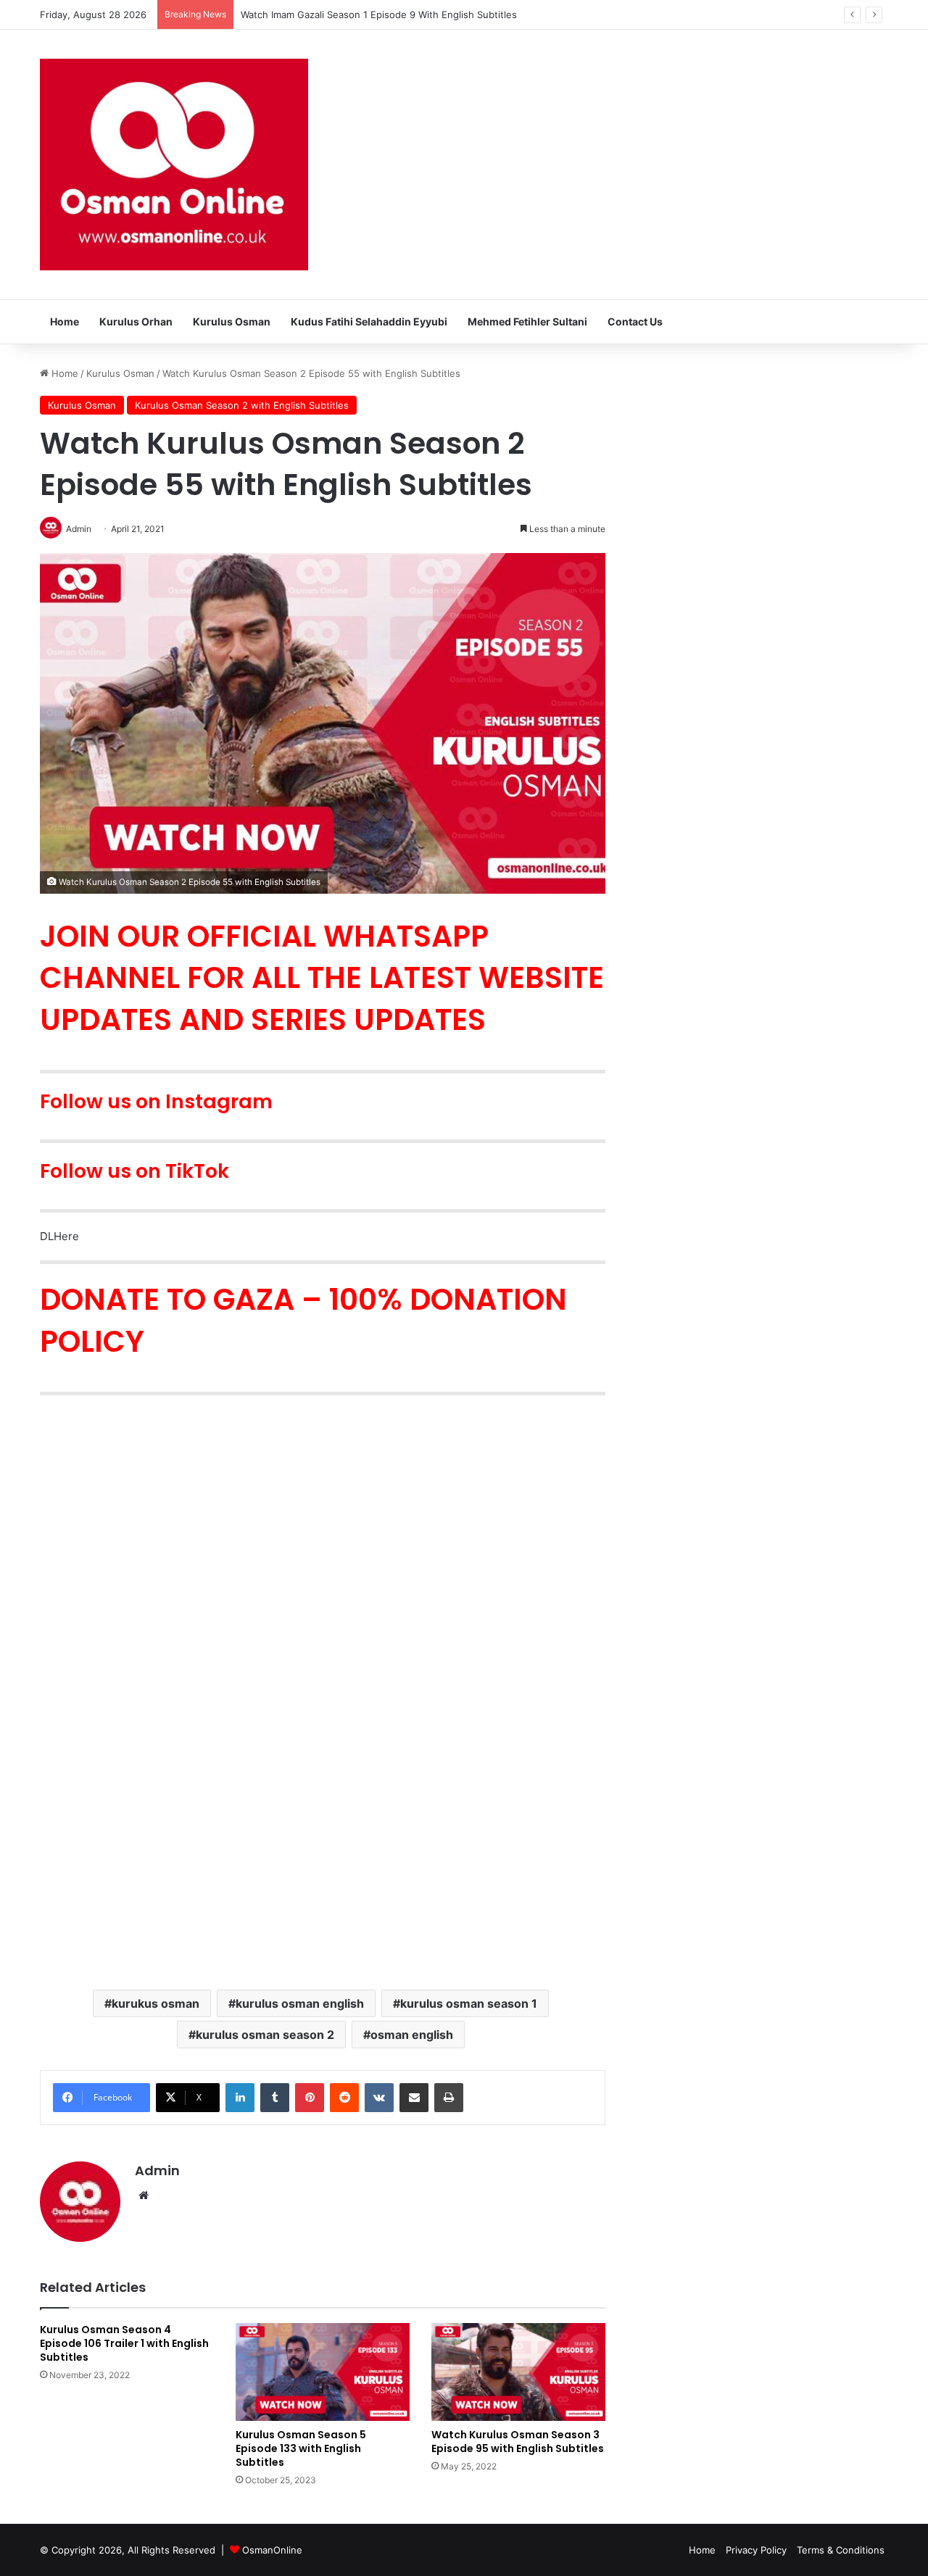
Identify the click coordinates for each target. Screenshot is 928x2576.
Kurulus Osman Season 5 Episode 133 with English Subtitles (301, 2448)
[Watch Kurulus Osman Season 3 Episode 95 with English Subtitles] (518, 2372)
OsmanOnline (272, 2550)
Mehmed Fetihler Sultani (527, 321)
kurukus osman (156, 2003)
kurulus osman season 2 (265, 2035)
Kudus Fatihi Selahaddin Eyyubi (369, 321)
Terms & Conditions (841, 2550)
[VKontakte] (379, 2098)
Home (65, 321)
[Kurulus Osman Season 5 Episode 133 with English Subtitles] (323, 2372)
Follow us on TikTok (134, 1171)
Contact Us (635, 321)
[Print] (449, 2098)
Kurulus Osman (232, 321)
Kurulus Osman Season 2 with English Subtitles (242, 405)
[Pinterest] (310, 2098)
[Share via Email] (414, 2098)
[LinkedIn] (240, 2098)
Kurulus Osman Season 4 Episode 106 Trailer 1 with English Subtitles (124, 2343)
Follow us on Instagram (156, 1101)
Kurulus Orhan (136, 321)
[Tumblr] (275, 2098)
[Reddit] (344, 2098)
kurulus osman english (300, 2003)
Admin (157, 2170)
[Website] (144, 2195)
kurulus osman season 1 (469, 2003)
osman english (412, 2035)
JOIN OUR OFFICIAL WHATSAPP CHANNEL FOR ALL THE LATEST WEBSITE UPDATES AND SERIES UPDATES (322, 978)
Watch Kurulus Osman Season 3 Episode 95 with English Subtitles (518, 2442)
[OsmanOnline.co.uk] (174, 165)
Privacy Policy (756, 2550)
